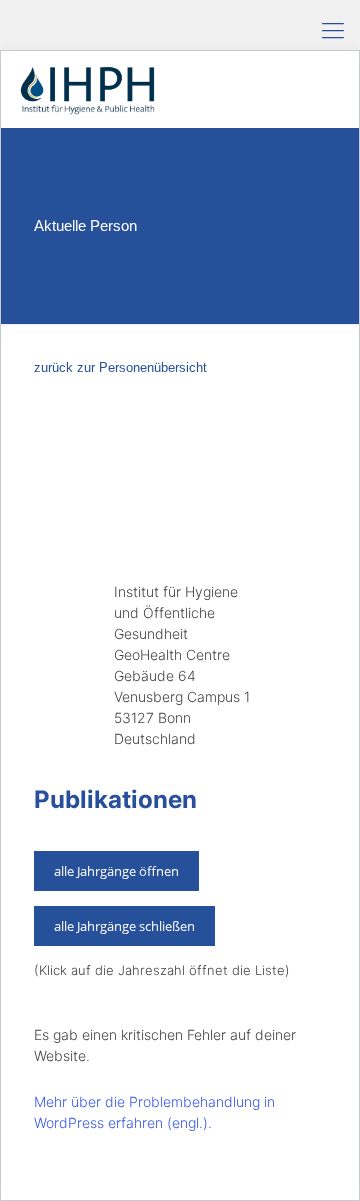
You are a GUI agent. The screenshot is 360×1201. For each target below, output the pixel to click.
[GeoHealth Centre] (86, 89)
